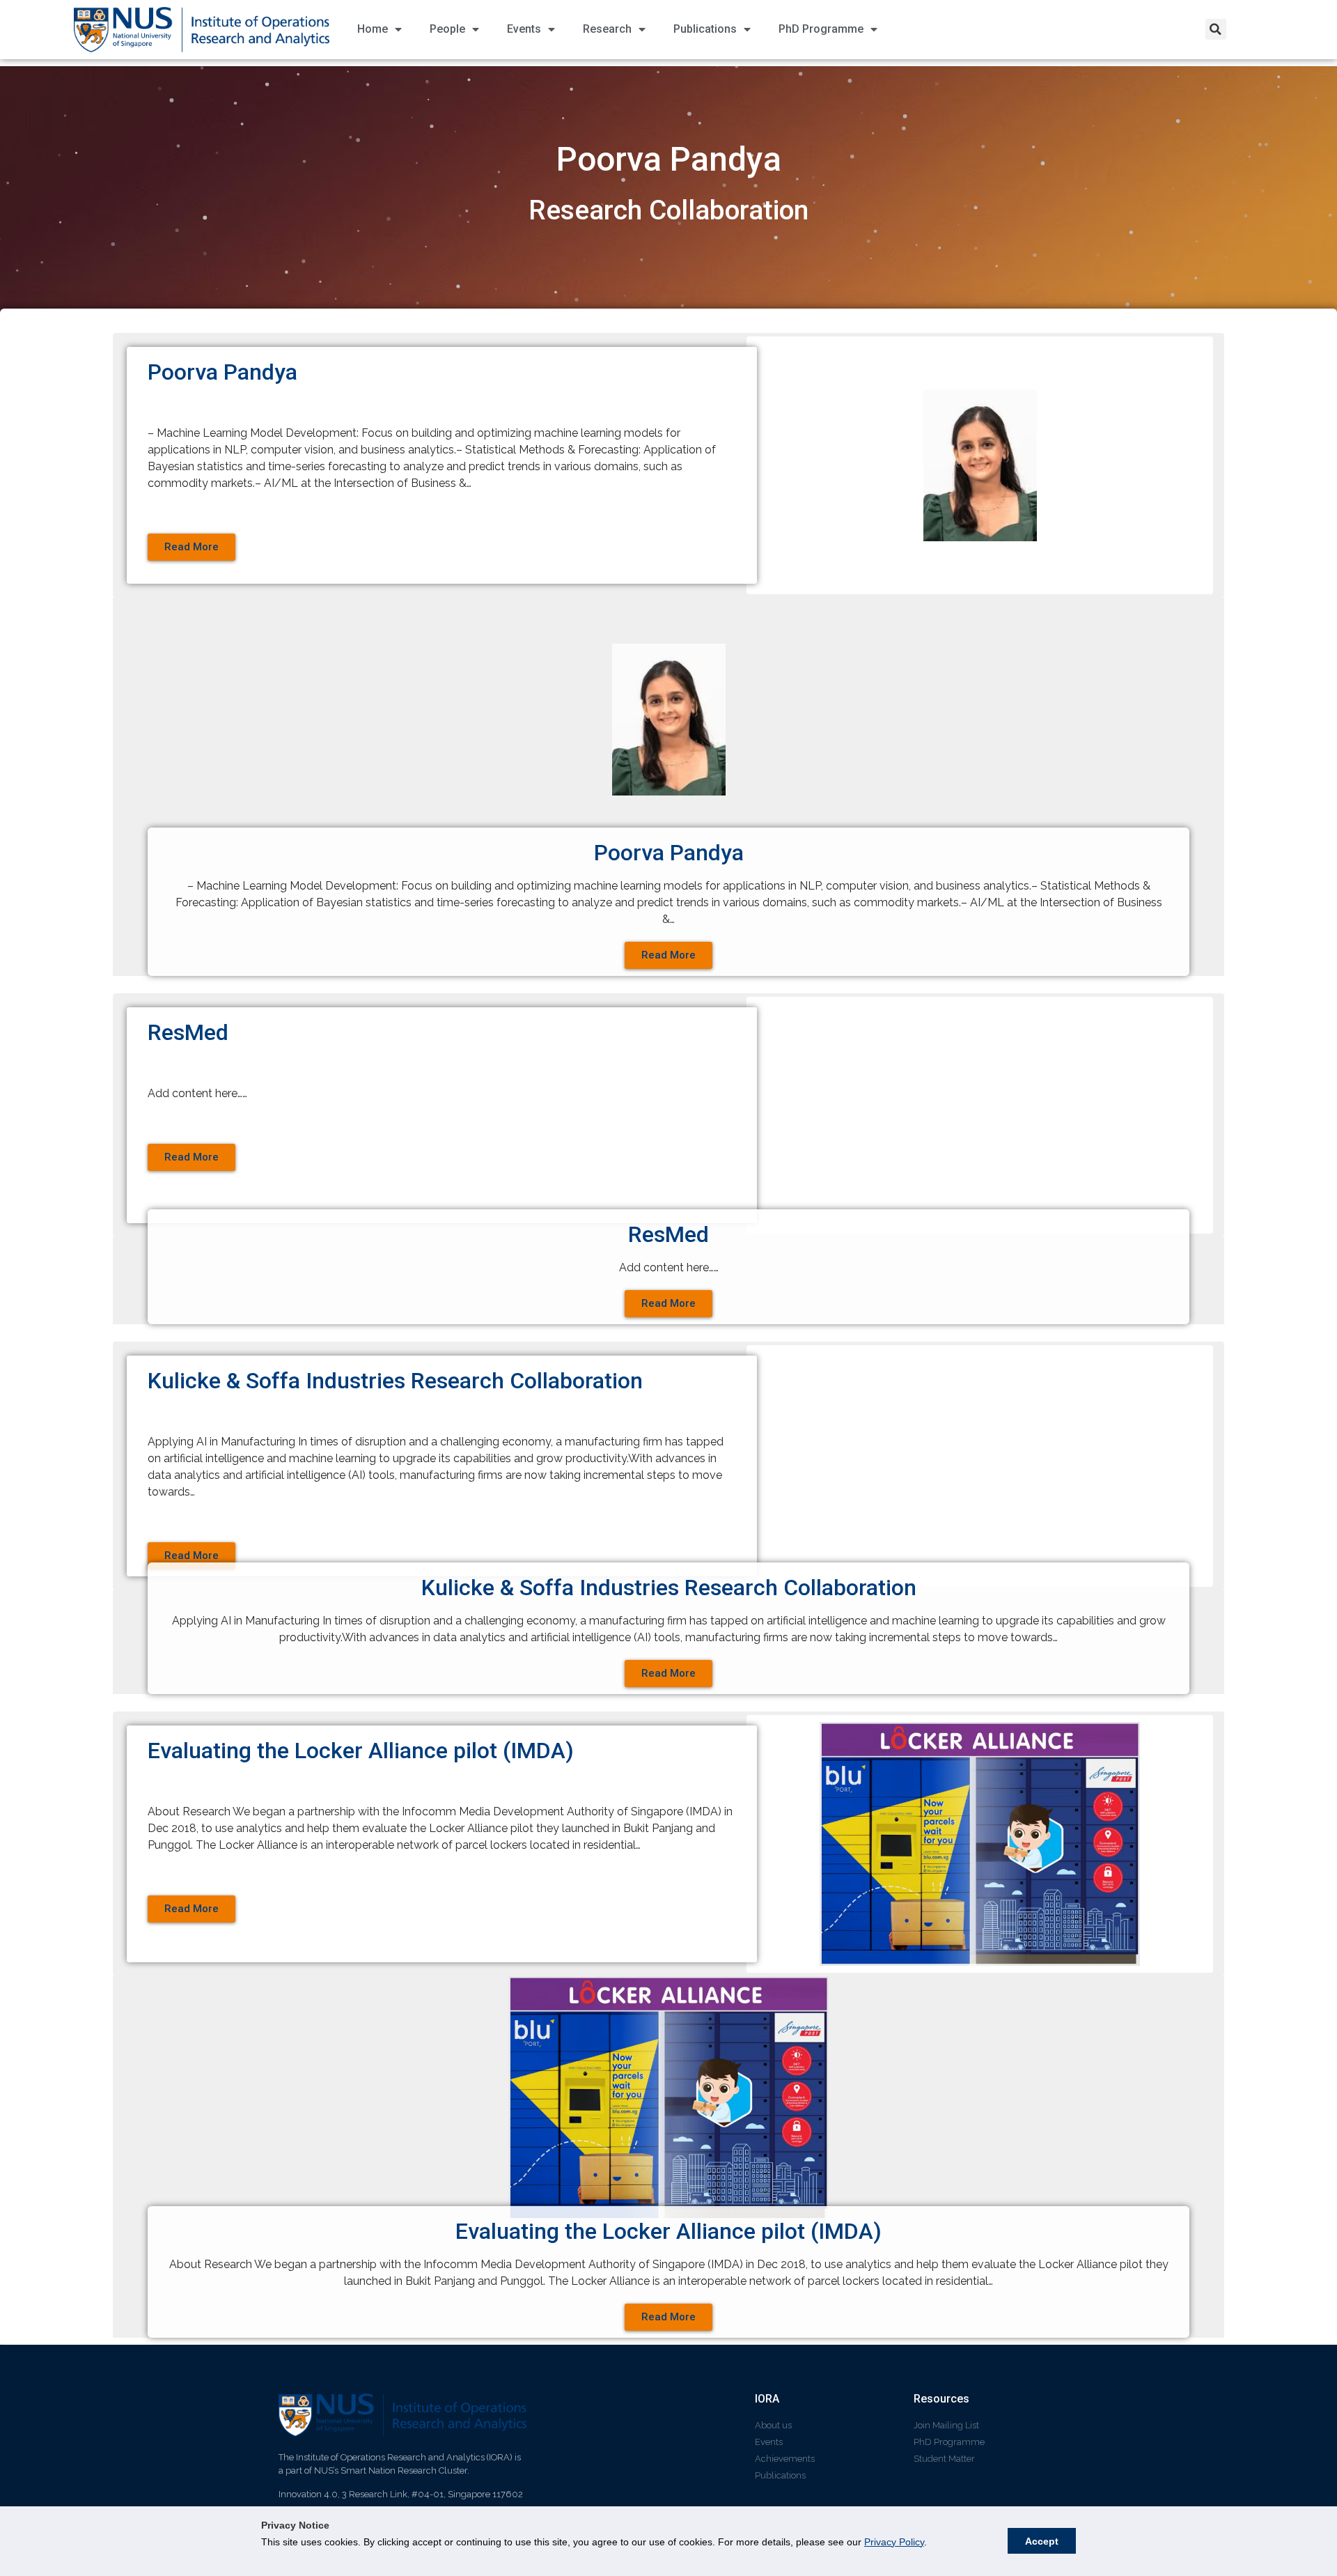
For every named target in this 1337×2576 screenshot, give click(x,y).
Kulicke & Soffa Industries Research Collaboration (395, 1381)
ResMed (188, 1032)
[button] (1216, 29)
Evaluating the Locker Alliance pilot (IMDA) (361, 1751)
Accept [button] (1042, 2541)
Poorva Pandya (222, 372)
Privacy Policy (894, 2542)
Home (373, 29)
